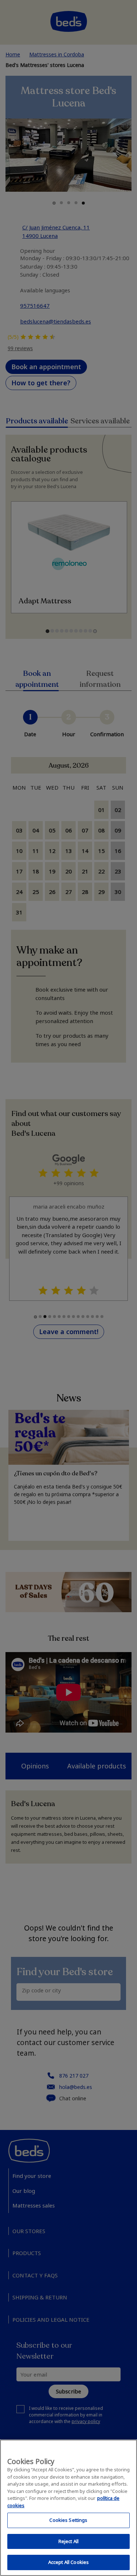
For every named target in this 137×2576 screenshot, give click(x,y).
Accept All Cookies (68, 2562)
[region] (68, 2508)
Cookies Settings (68, 2520)
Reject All (68, 2541)
